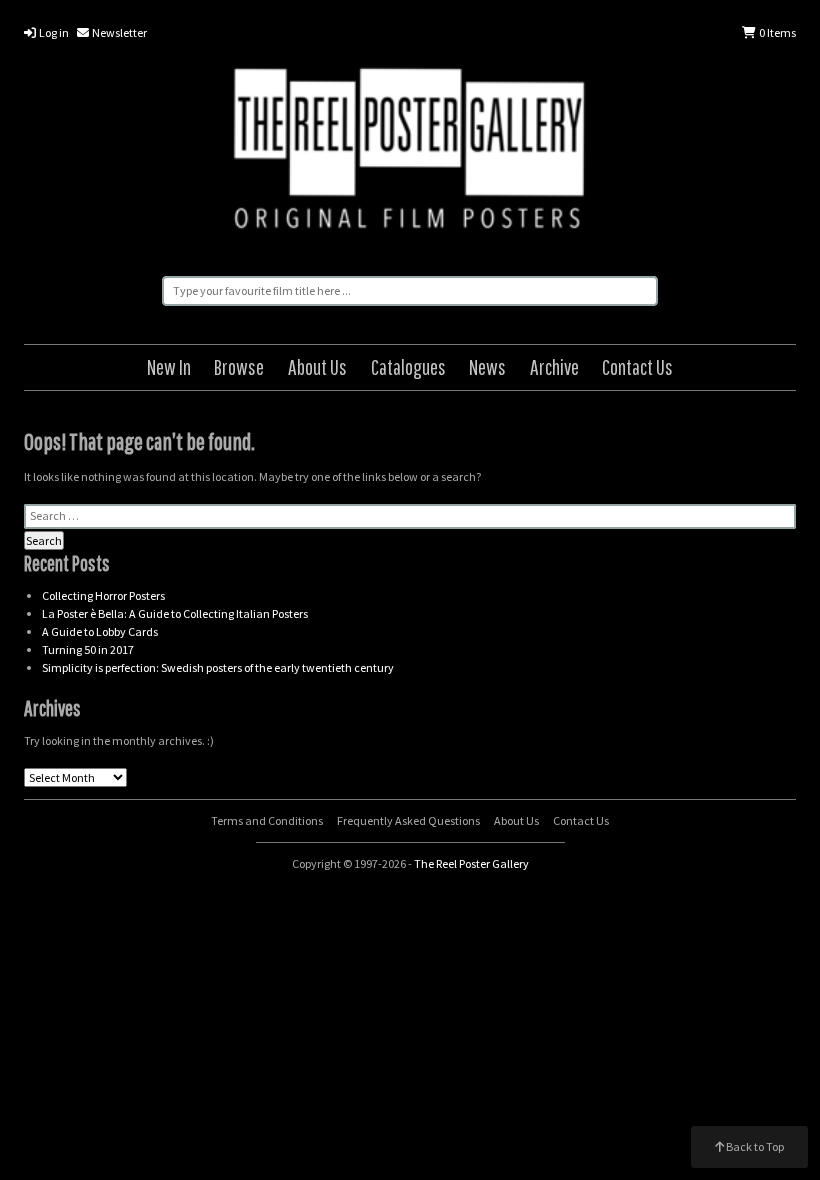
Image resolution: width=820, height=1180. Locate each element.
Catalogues (408, 366)
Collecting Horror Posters (103, 595)
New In (169, 366)
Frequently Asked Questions (408, 820)
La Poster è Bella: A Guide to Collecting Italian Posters (175, 613)
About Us (317, 366)
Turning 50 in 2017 (88, 649)
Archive (554, 366)
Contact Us (637, 366)
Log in (53, 32)
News (487, 366)
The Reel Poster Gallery (410, 152)
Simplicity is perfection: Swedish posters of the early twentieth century (218, 667)
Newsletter (118, 32)
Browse (239, 366)
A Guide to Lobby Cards (100, 631)
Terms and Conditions (267, 820)
